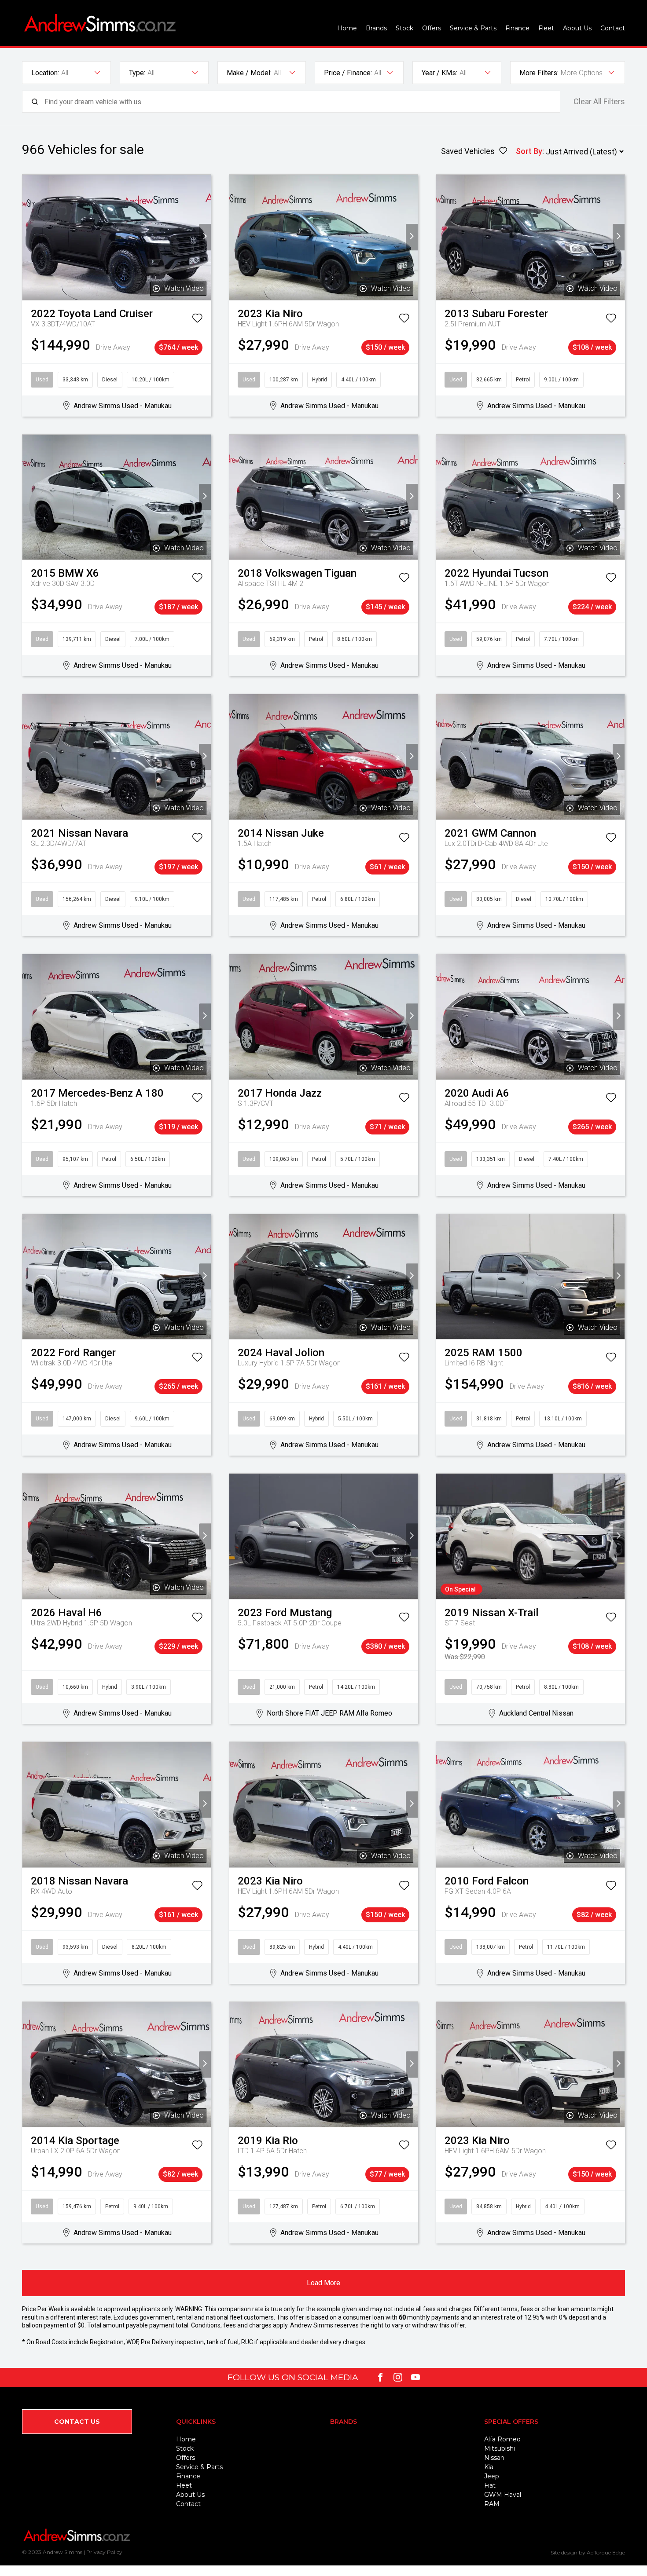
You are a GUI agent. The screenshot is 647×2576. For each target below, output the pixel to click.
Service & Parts (473, 28)
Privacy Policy (104, 2552)
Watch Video (184, 288)
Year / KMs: (439, 73)
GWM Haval (503, 2495)
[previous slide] (28, 237)
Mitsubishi (500, 2448)
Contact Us (77, 2422)
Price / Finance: (348, 73)
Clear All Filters (599, 102)
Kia (489, 2467)
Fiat (490, 2485)
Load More (323, 2283)
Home (347, 28)
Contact (613, 28)
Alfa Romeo (502, 2439)
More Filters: (539, 73)
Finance (517, 28)
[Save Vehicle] (197, 320)
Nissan (494, 2458)
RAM (492, 2504)
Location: (45, 73)
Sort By (529, 151)
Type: (137, 73)
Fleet (546, 28)
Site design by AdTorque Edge (588, 2552)
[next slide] (205, 237)
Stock (404, 28)
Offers (432, 28)
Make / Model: (249, 73)
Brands (376, 28)
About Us (577, 28)
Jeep (492, 2476)
